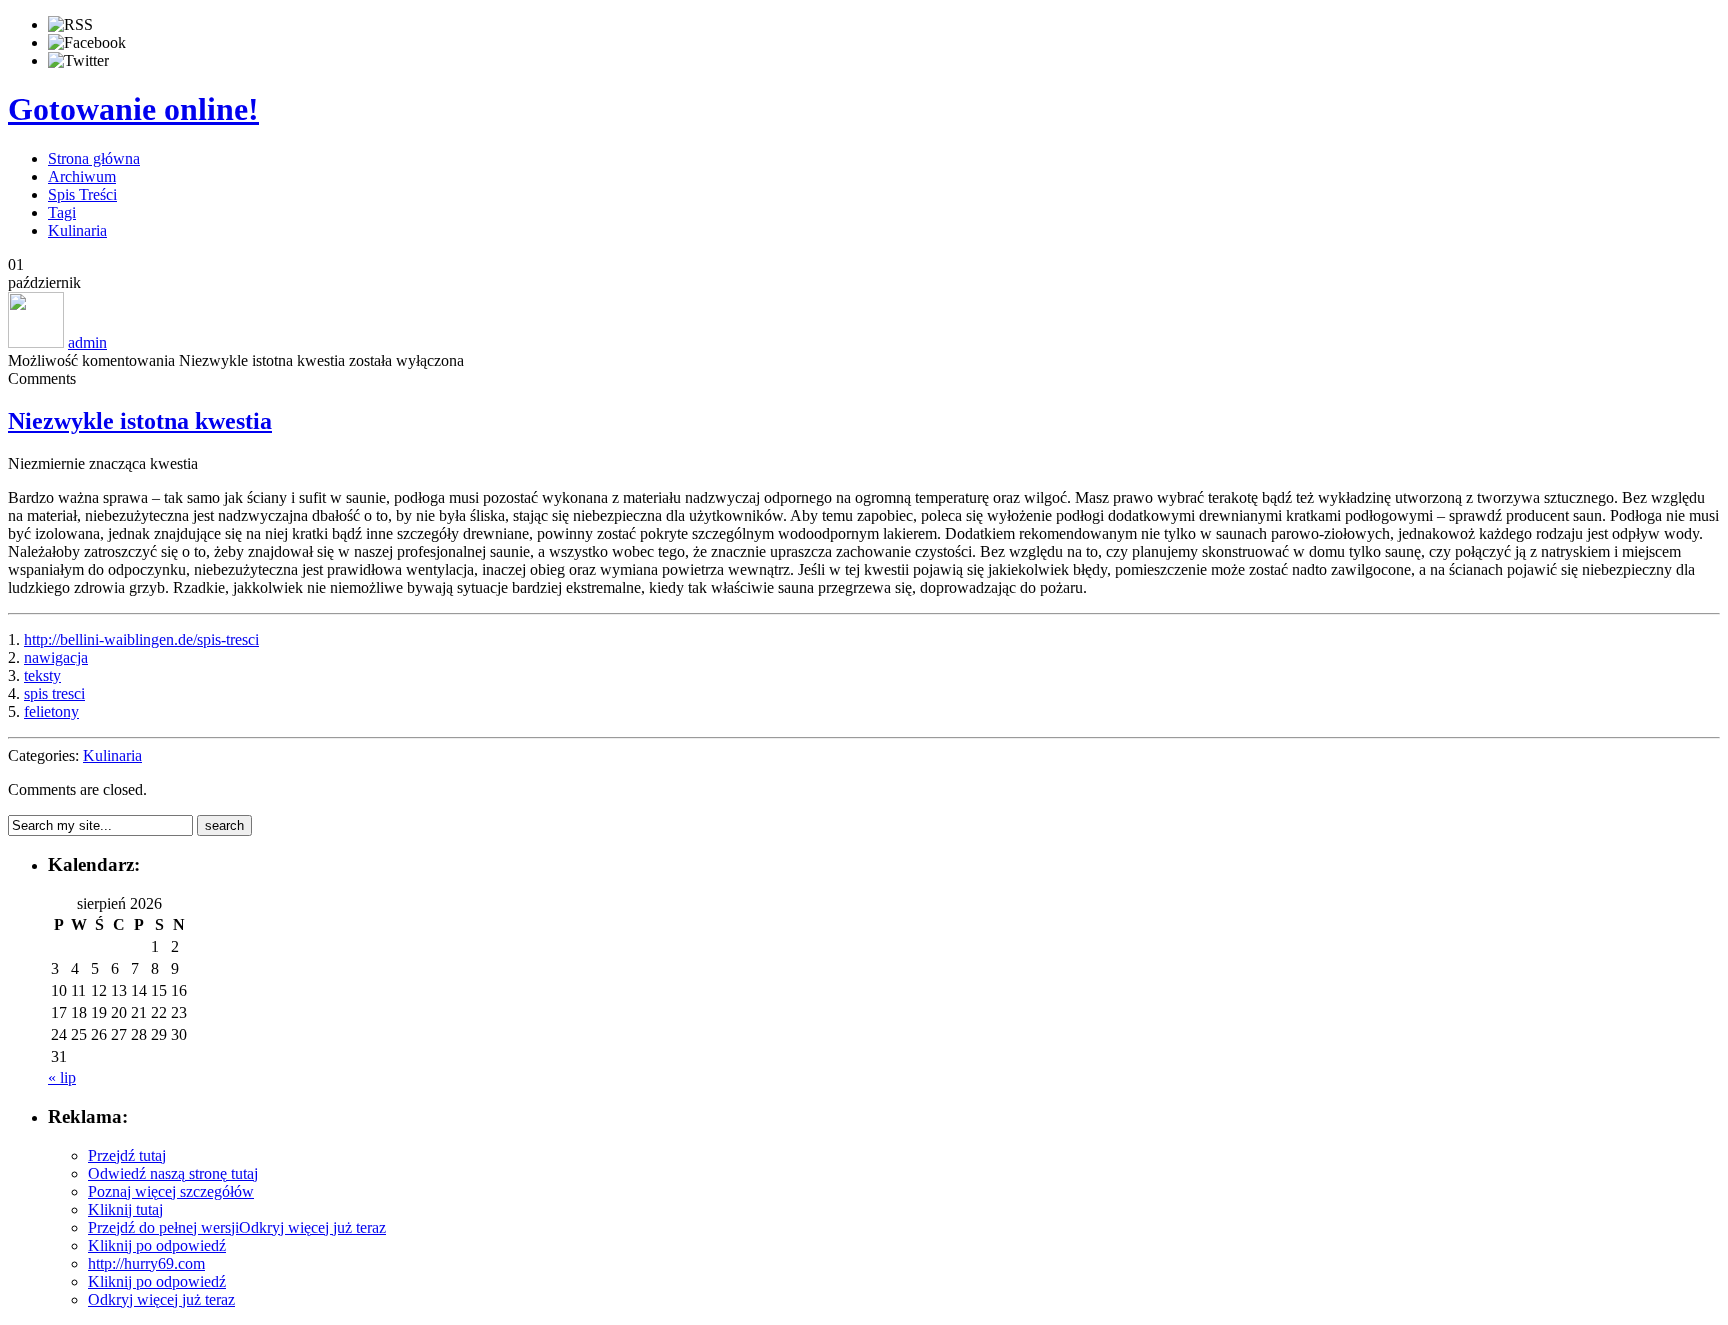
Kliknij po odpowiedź (157, 1245)
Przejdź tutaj (127, 1155)
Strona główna (94, 158)
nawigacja (56, 657)
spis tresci (54, 693)
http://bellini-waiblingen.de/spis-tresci (141, 639)
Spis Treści (82, 194)
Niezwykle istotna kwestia (140, 421)
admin (87, 342)
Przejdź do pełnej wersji (163, 1227)
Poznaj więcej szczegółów (171, 1191)
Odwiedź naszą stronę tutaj (173, 1173)
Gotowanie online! (133, 109)
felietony (51, 711)
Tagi (62, 212)
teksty (42, 675)
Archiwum (82, 176)
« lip (62, 1077)
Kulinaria (77, 230)
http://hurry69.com (146, 1263)
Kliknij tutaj (125, 1209)
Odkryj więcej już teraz (312, 1227)
